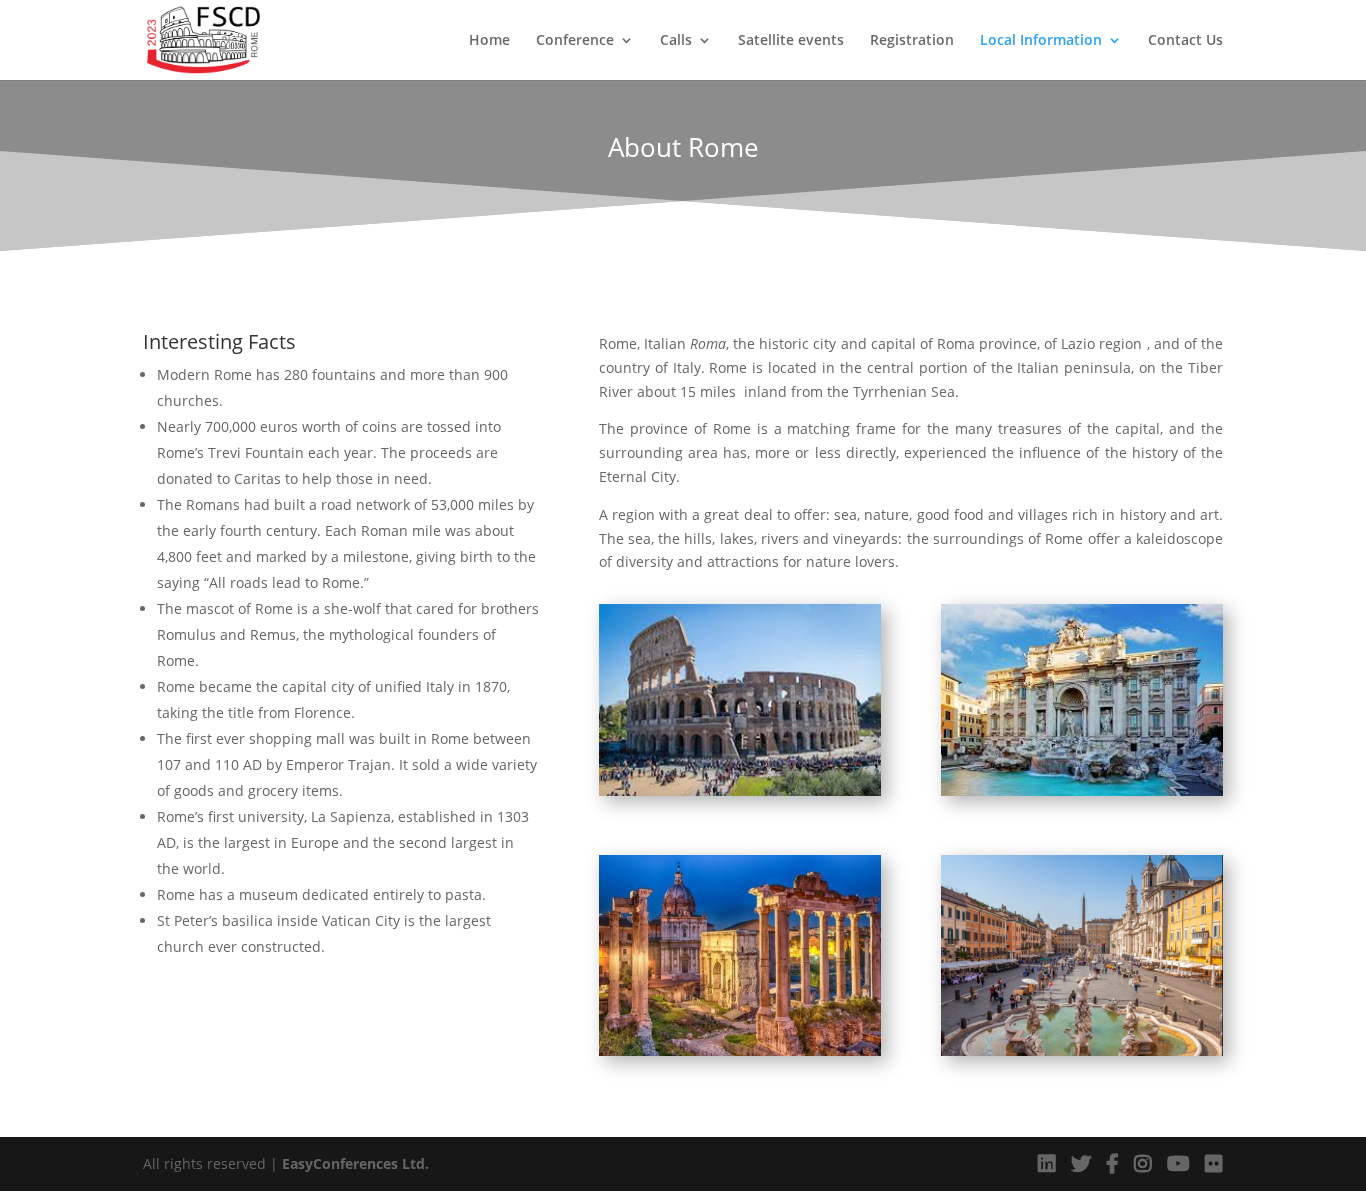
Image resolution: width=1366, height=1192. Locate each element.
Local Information (1041, 41)
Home (489, 41)
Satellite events (791, 41)
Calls (676, 41)
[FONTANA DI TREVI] (1082, 790)
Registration (912, 41)
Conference (575, 41)
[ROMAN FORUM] (740, 790)
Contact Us (1185, 41)
